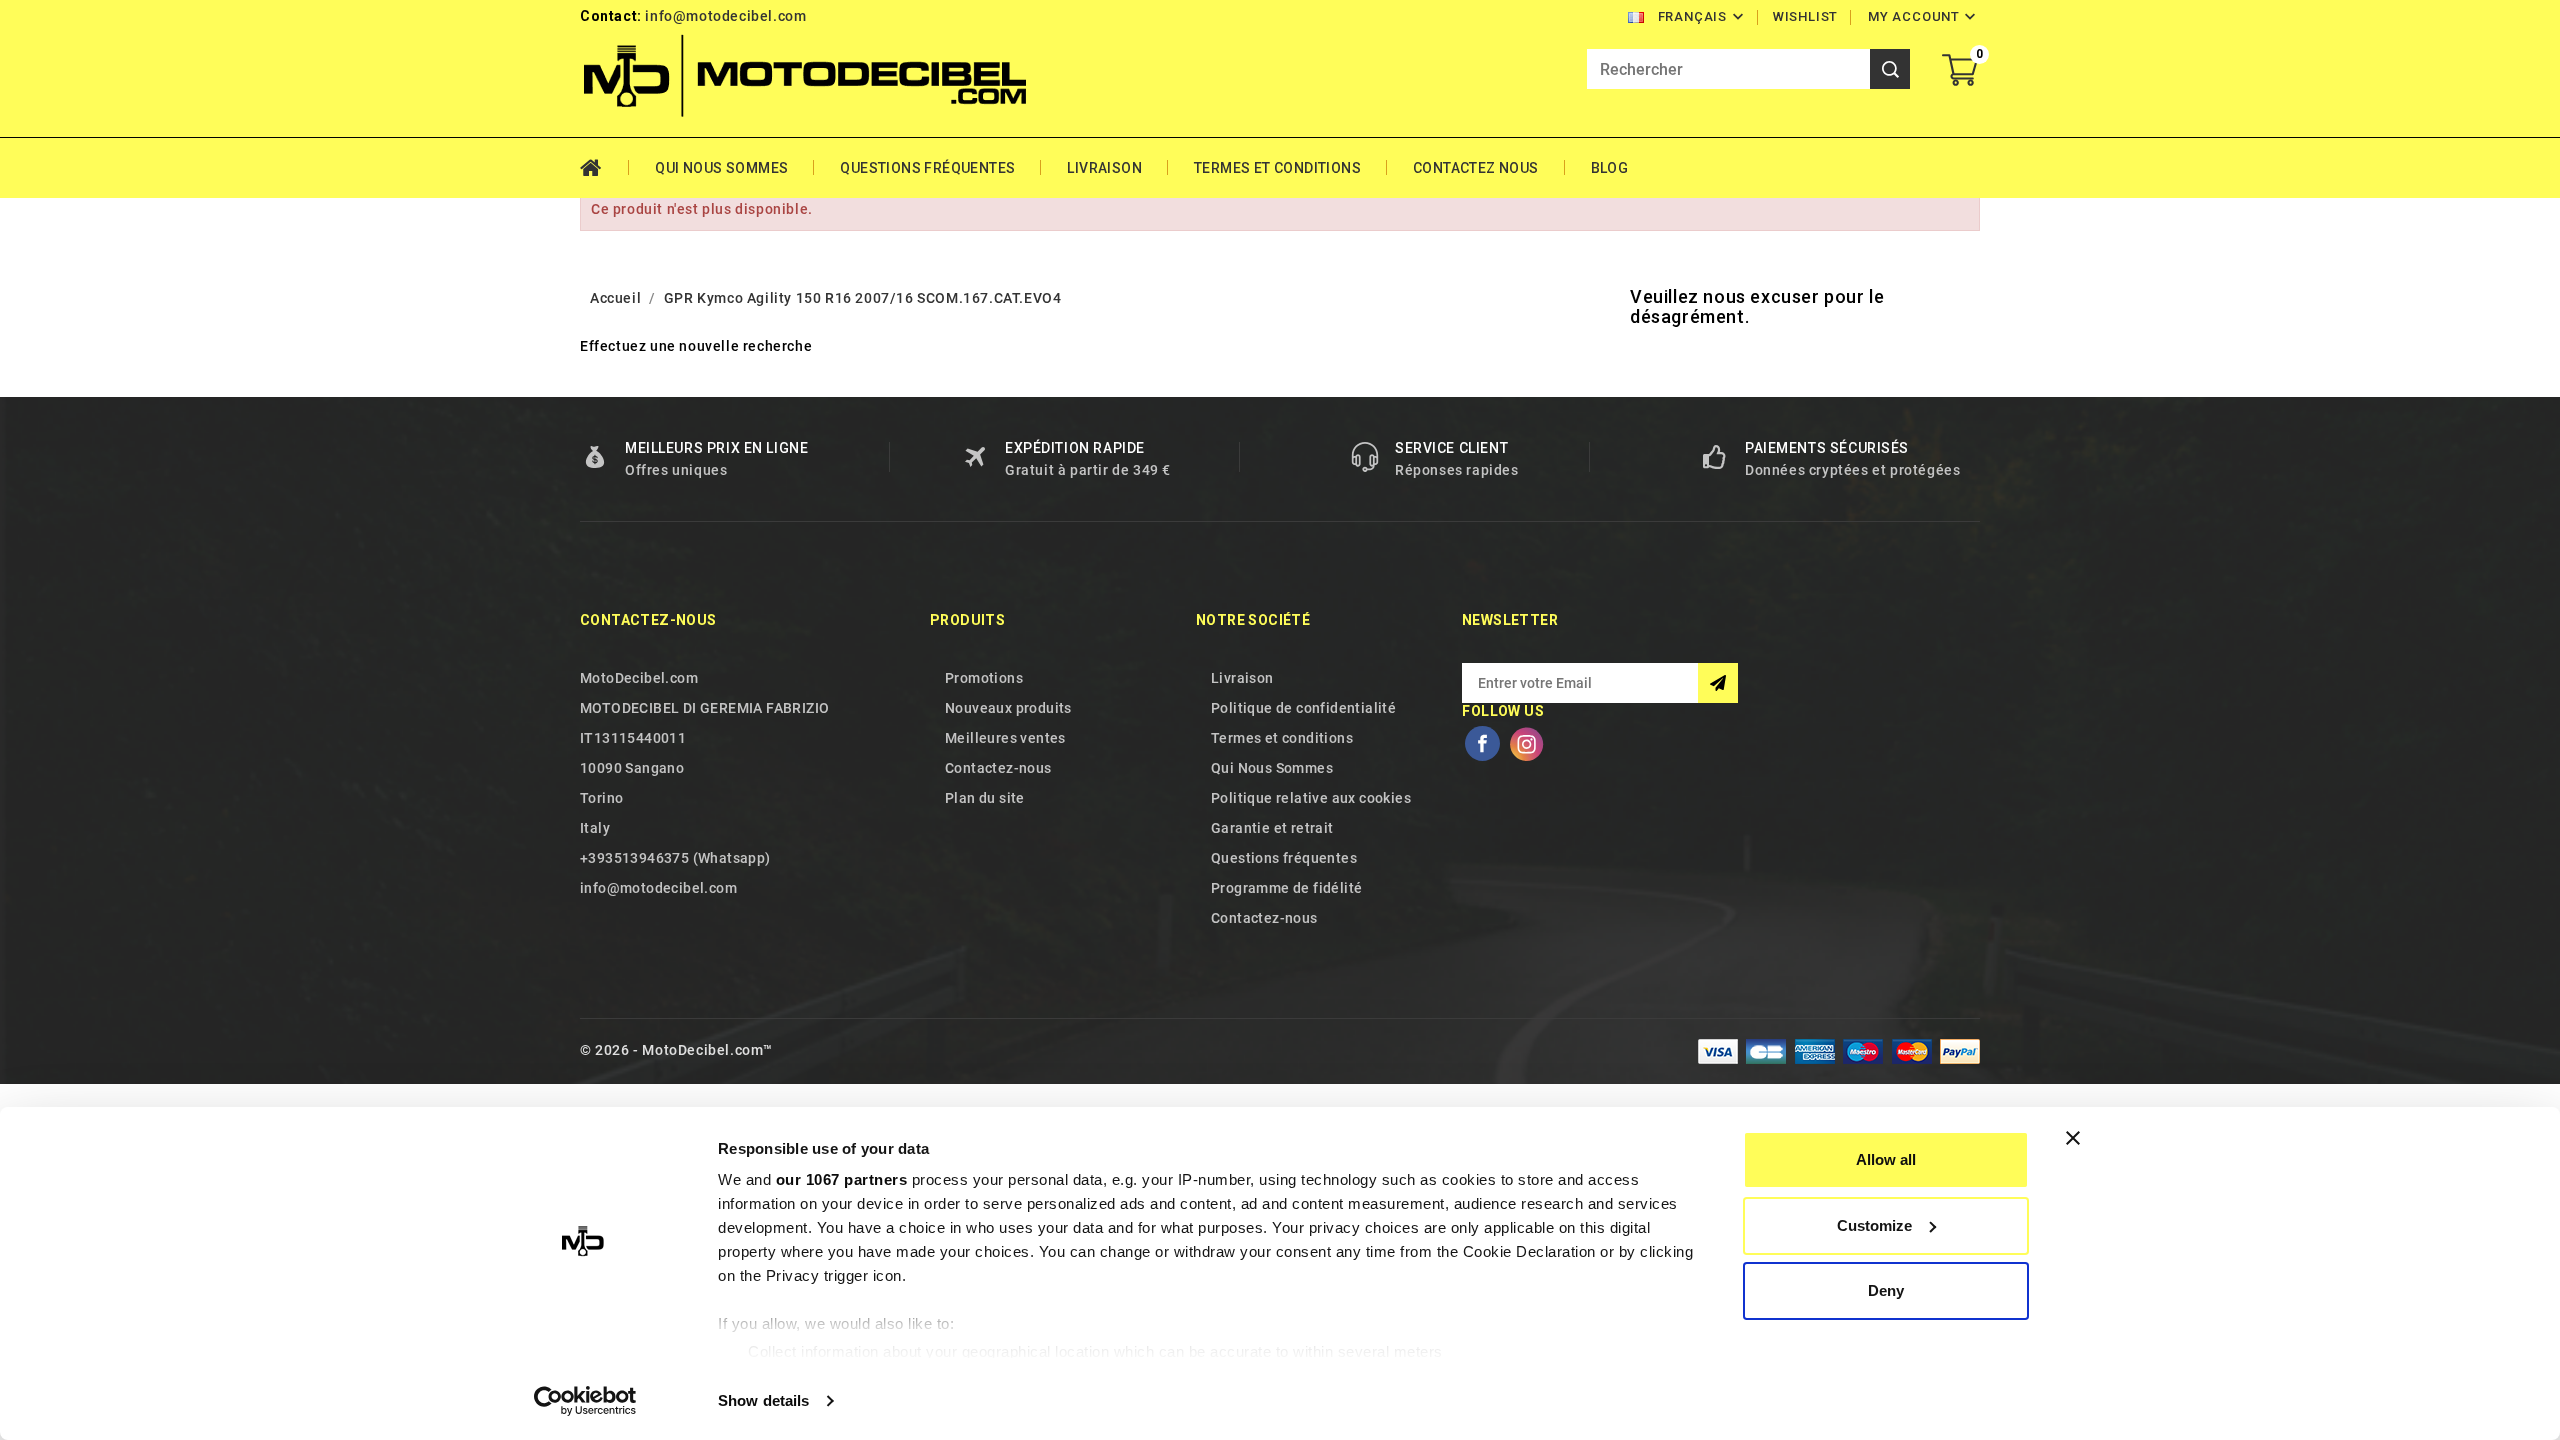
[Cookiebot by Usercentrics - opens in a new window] (585, 1401)
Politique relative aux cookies (1311, 798)
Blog (1610, 168)
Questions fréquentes (927, 168)
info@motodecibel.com (725, 16)
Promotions (984, 678)
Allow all (1886, 1159)
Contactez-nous (648, 620)
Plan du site (985, 798)
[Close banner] (2073, 1138)
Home (604, 168)
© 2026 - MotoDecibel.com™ (676, 1050)
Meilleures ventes (1005, 738)
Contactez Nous (1476, 168)
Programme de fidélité (1286, 888)
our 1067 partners (842, 1179)
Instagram (1526, 744)
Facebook (1482, 744)
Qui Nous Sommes (721, 168)
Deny (1886, 1290)
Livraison (1104, 168)
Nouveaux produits (1008, 708)
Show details (763, 1400)
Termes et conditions (1277, 168)
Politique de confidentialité (1303, 708)
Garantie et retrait (1272, 828)
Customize (1874, 1225)
